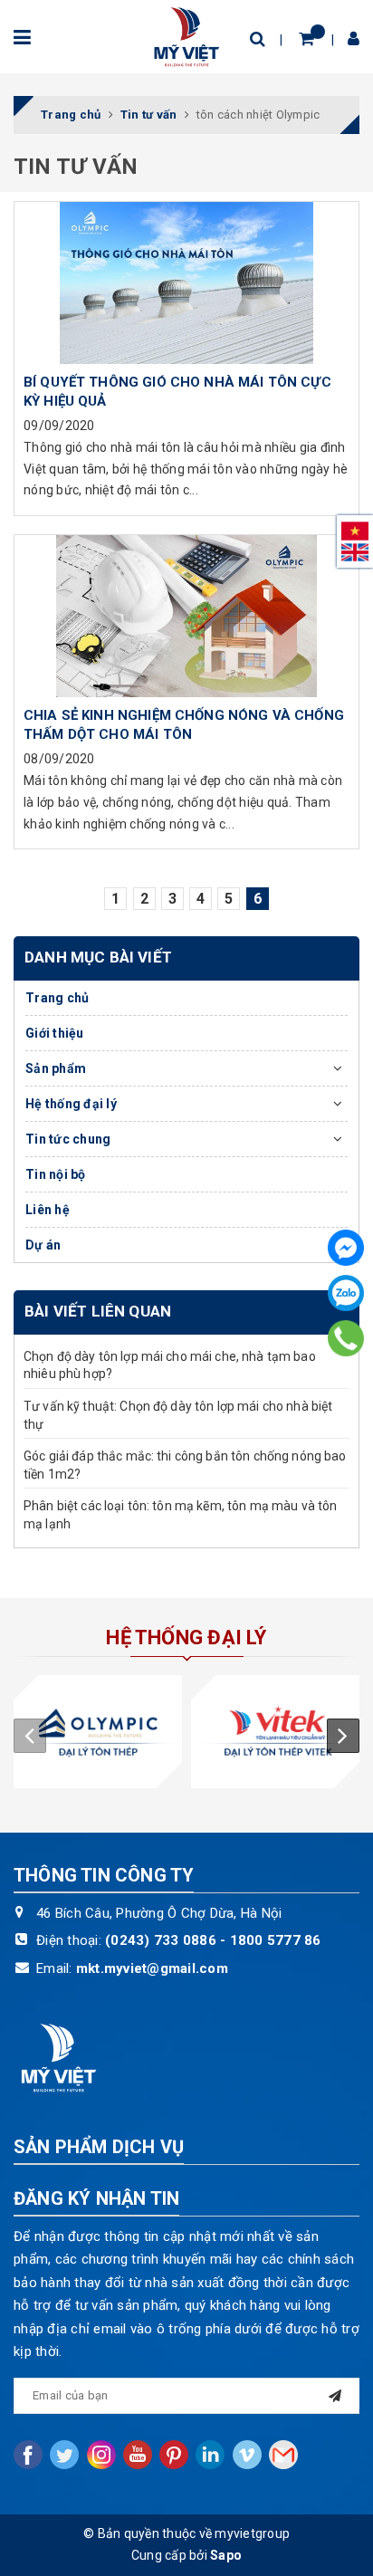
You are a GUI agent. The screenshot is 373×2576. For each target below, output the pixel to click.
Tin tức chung (68, 1139)
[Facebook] (346, 1248)
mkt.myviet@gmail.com (152, 1968)
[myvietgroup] (186, 35)
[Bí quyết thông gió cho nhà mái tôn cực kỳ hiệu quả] (186, 282)
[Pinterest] (174, 2455)
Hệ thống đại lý (71, 1104)
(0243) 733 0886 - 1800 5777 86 (213, 1940)
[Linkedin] (210, 2455)
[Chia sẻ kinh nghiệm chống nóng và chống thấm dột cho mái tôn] (186, 616)
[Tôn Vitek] (275, 1732)
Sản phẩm (56, 1068)
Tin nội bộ (56, 1174)
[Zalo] (346, 1293)
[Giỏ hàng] (306, 38)
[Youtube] (138, 2455)
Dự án (43, 1245)
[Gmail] (283, 2455)
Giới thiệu (55, 1033)
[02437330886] (346, 1338)
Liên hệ (48, 1210)
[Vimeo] (247, 2455)
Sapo (226, 2555)
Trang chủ (57, 998)
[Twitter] (64, 2455)
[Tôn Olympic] (98, 1732)
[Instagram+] (101, 2455)
